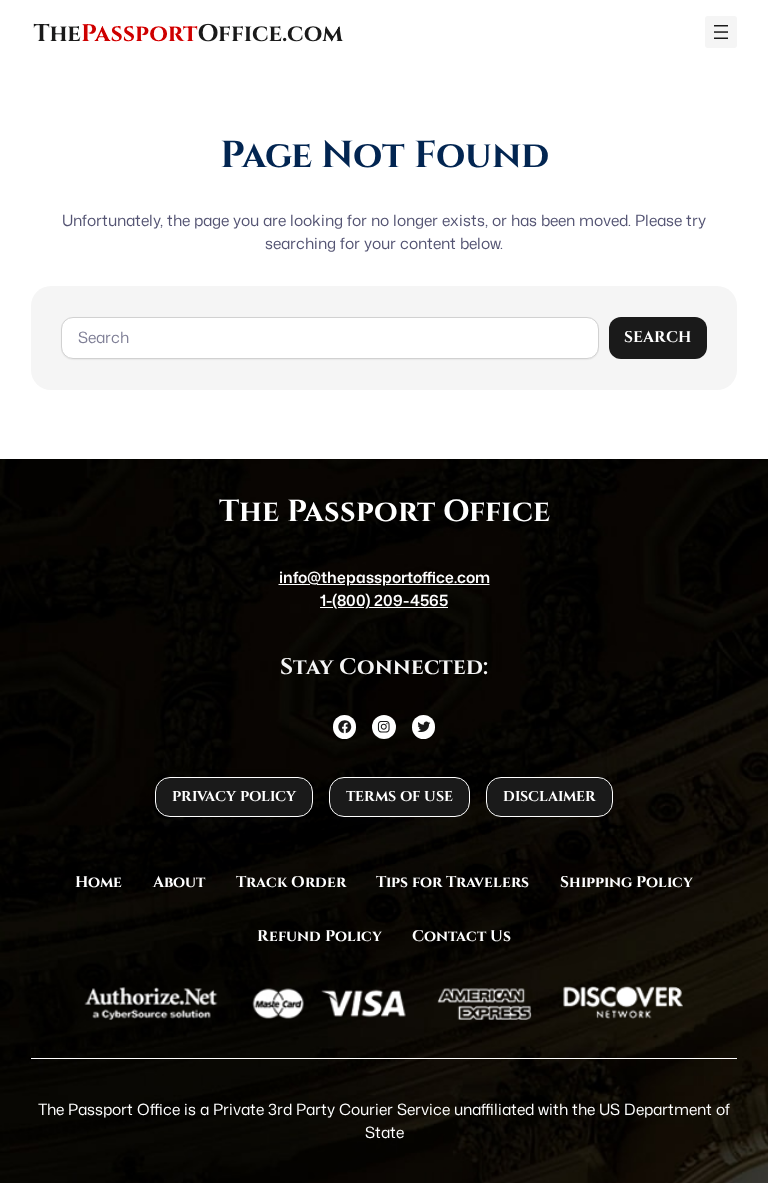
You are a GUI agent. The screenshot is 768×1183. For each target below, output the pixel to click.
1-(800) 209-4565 (384, 600)
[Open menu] (721, 32)
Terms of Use (399, 796)
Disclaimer (549, 796)
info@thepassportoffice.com (384, 577)
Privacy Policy (234, 796)
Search (657, 337)
